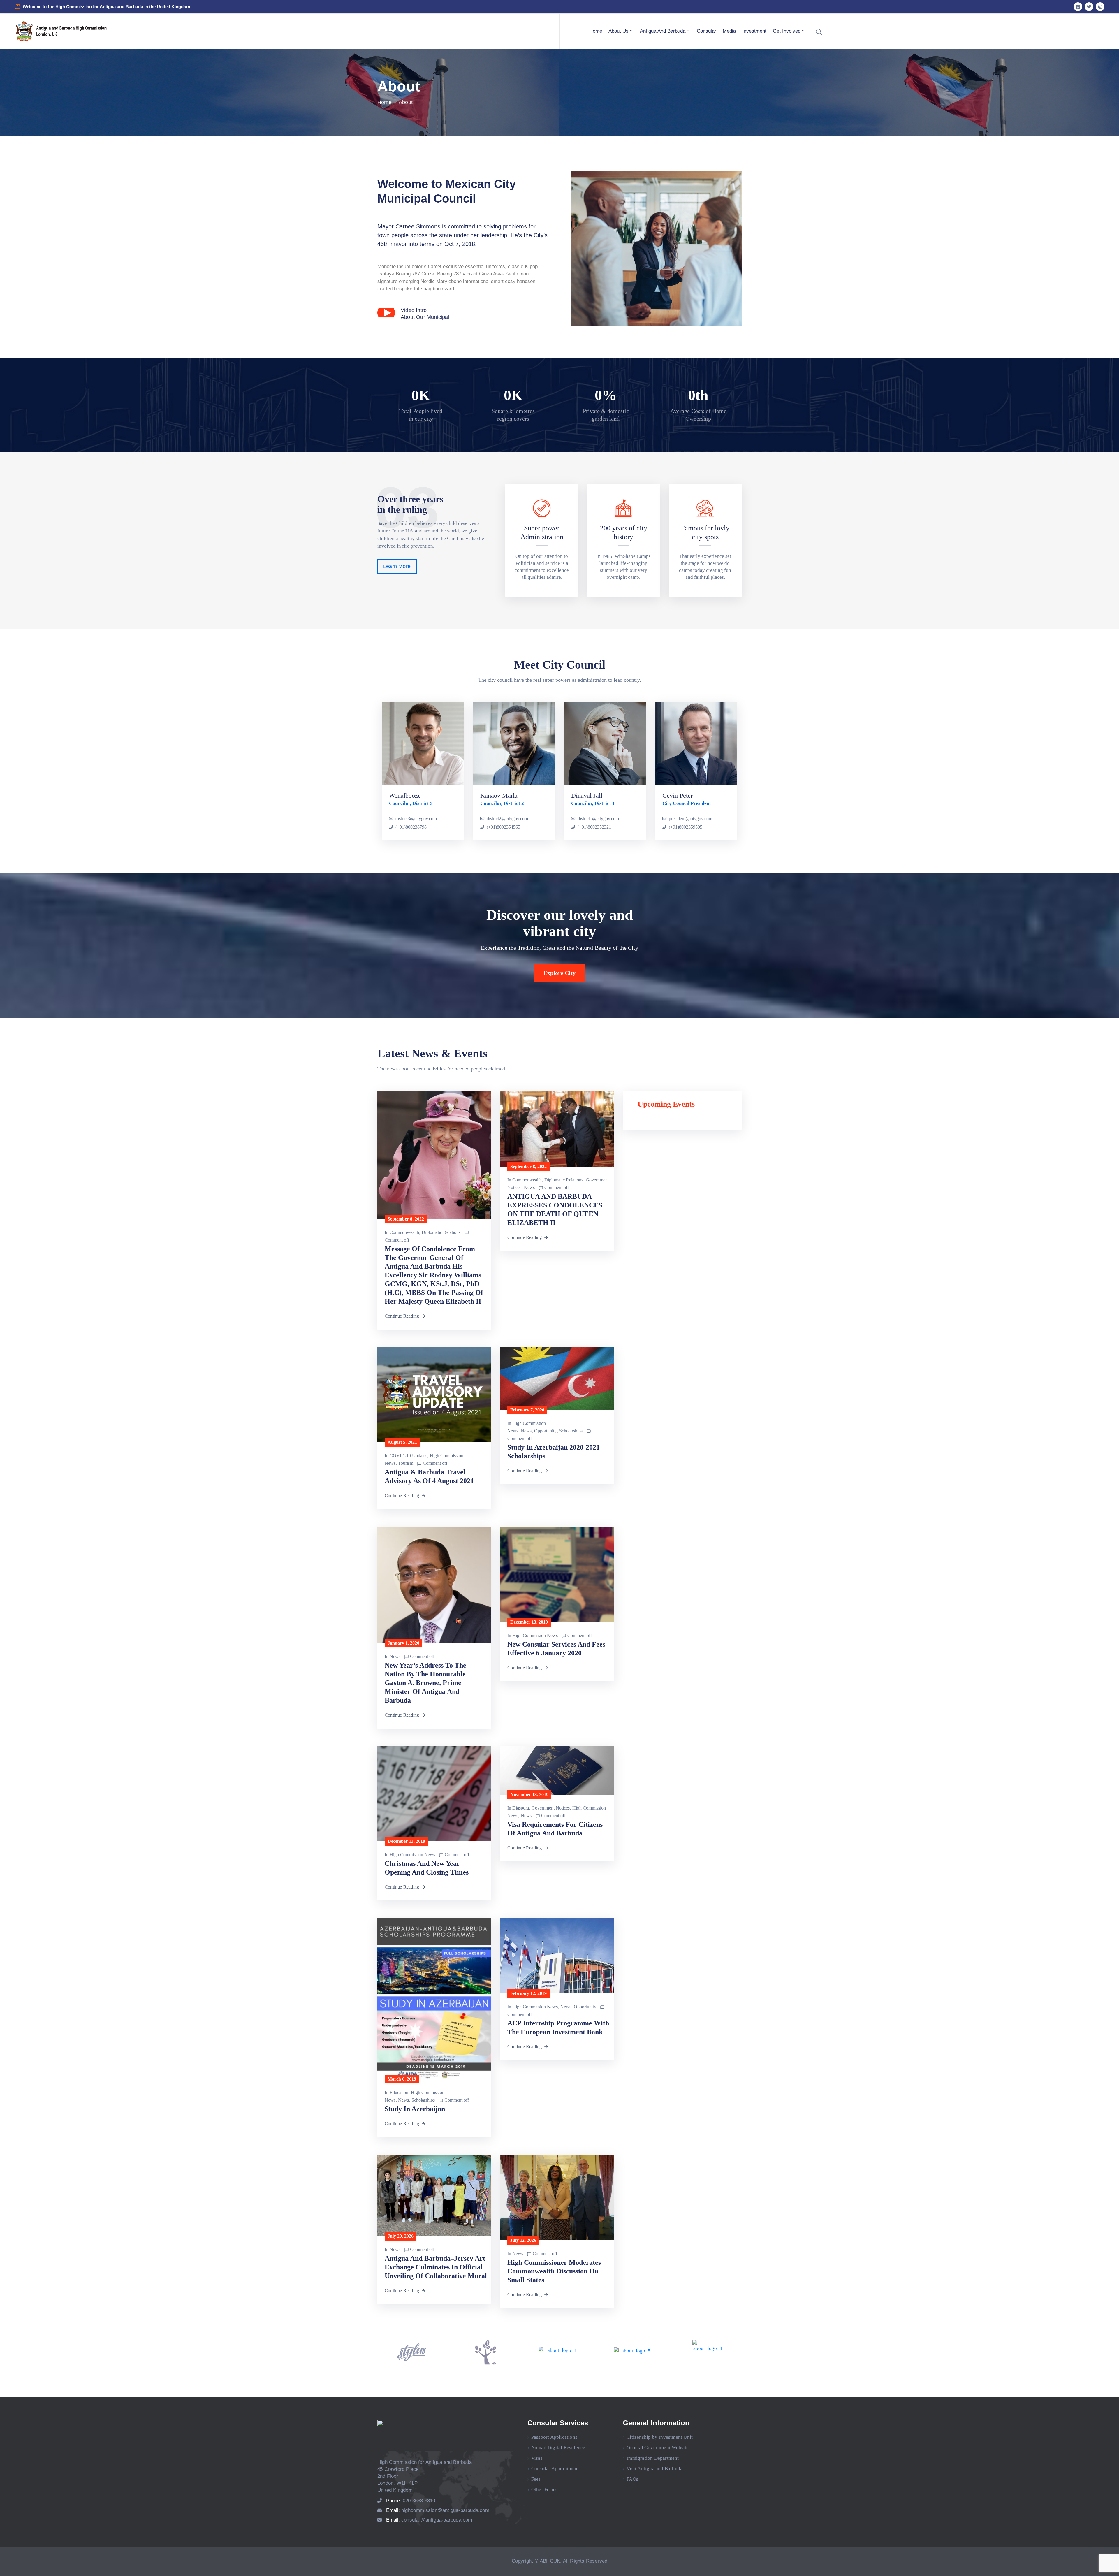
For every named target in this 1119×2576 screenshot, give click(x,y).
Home (596, 31)
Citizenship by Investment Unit (660, 2437)
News (529, 1187)
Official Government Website (658, 2448)
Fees (536, 2479)
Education (399, 2092)
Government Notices (551, 1808)
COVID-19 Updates (408, 1456)
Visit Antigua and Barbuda (654, 2469)
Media (729, 31)
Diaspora (521, 1808)
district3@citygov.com (416, 818)
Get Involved (787, 31)
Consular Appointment (555, 2469)
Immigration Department (653, 2458)
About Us (619, 31)
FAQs (632, 2479)
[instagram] (1100, 7)
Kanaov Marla (499, 795)
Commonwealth (404, 1232)
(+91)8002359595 (686, 827)
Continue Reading (402, 1316)
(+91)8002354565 (503, 827)
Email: (438, 2510)
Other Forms (544, 2490)
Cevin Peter (678, 795)
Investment (754, 31)
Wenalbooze (405, 795)
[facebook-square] (1078, 7)
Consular (707, 31)
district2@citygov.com (507, 818)
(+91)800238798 (411, 827)
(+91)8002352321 (594, 827)
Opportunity (545, 1431)
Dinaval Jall (587, 795)
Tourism (406, 1463)
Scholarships (571, 1431)
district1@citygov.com (598, 818)
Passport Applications (554, 2437)
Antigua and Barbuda (663, 31)
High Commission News (535, 1635)
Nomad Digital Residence (558, 2448)
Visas (537, 2458)
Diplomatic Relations (441, 1232)
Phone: (411, 2501)
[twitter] (1089, 7)
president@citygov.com (690, 818)
